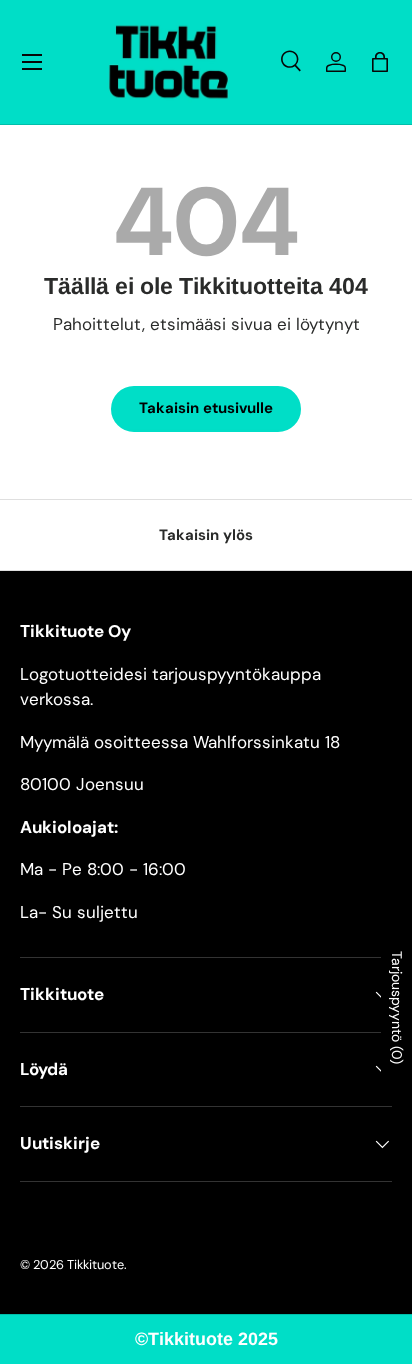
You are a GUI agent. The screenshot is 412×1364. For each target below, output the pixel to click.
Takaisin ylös (206, 535)
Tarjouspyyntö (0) (397, 1007)
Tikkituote (95, 1264)
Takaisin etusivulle (206, 408)
